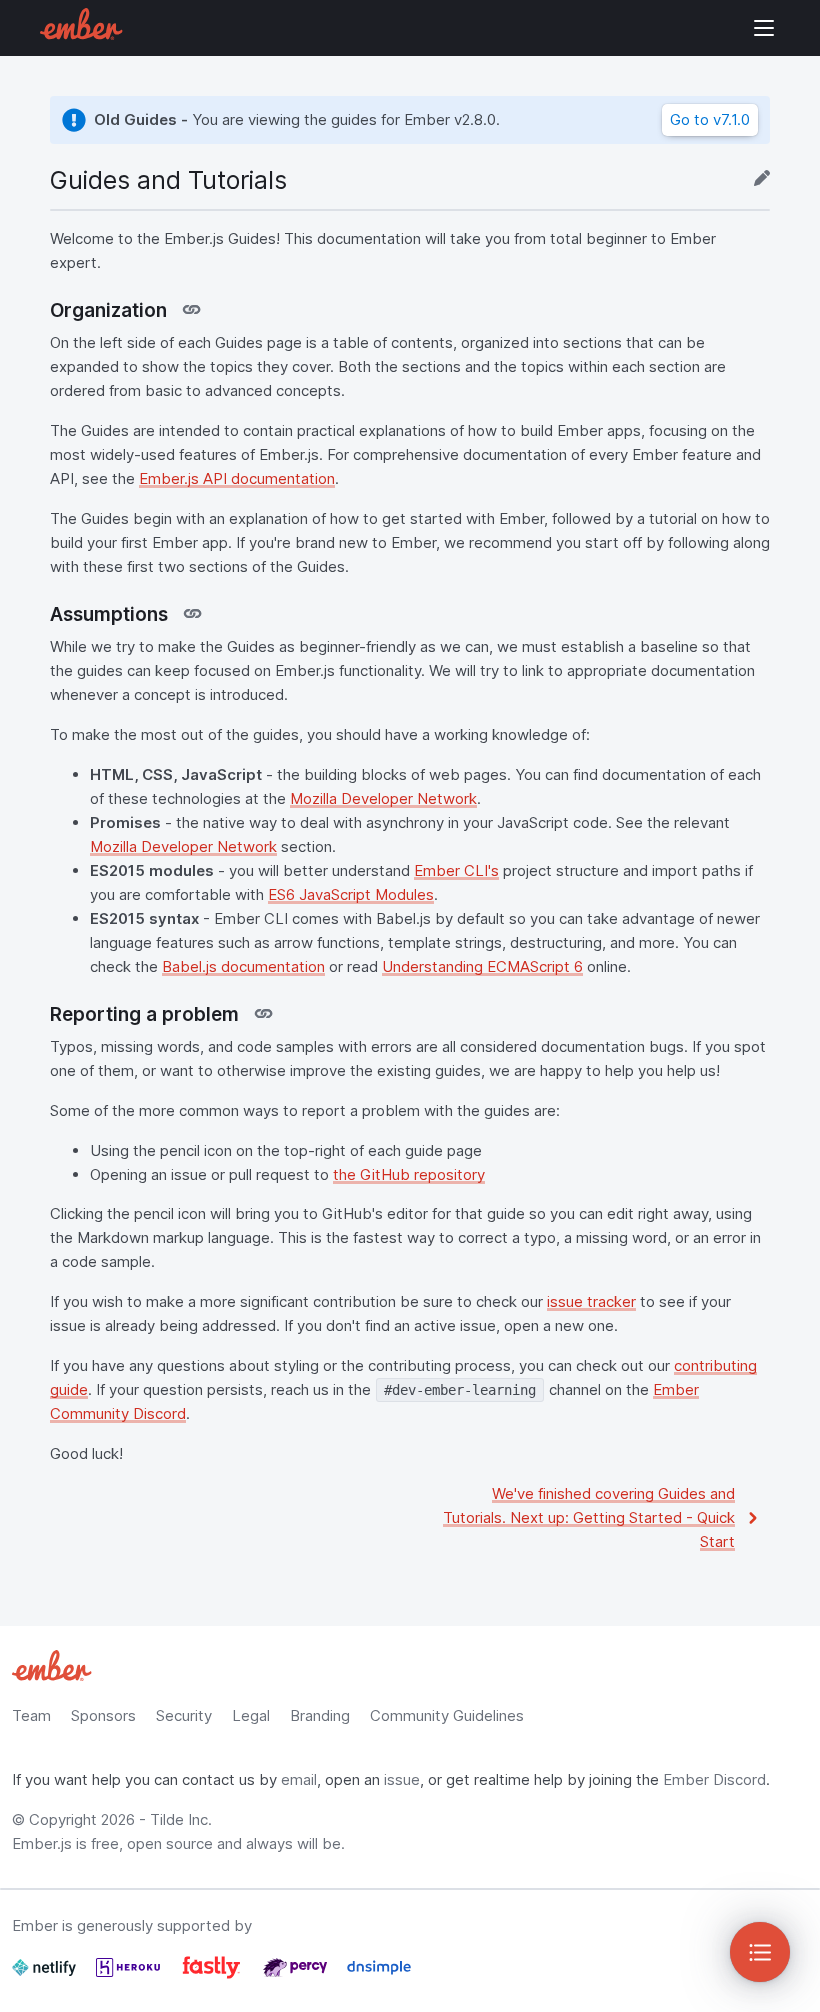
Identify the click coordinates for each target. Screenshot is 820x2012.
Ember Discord (714, 1779)
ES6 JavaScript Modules (351, 894)
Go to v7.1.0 (710, 119)
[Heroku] (130, 1975)
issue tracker (591, 1301)
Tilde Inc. (181, 1819)
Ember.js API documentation (237, 478)
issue (402, 1779)
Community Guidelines (447, 1715)
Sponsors (103, 1715)
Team (31, 1715)
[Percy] (297, 1975)
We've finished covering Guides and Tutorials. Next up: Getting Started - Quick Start (589, 1517)
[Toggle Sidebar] (760, 1952)
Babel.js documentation (243, 966)
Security (184, 1715)
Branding (320, 1715)
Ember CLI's (456, 870)
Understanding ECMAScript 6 (482, 966)
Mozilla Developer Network (383, 798)
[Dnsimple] (379, 1975)
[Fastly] (213, 1975)
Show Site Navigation (764, 28)
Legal (251, 1715)
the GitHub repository (409, 1174)
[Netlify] (46, 1975)
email (299, 1779)
